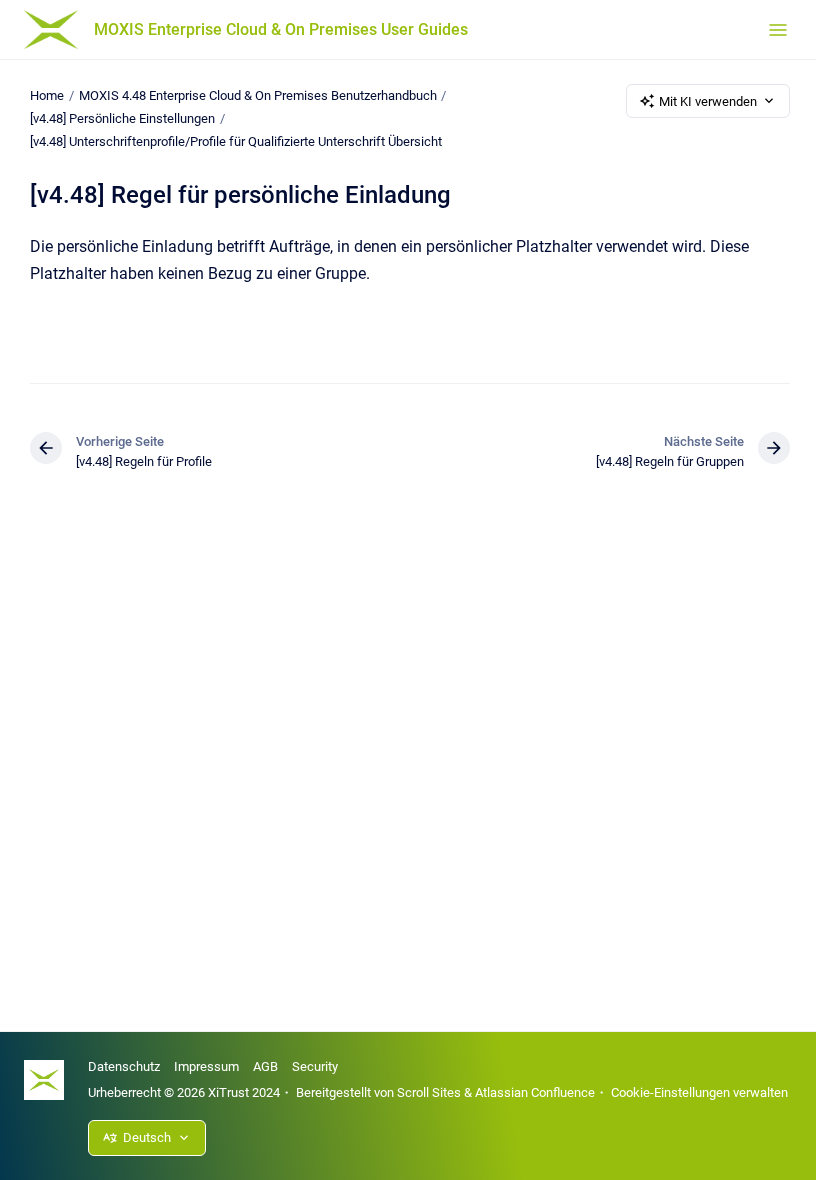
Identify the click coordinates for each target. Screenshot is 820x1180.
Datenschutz (124, 1066)
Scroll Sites (429, 1092)
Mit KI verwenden (708, 101)
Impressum (206, 1066)
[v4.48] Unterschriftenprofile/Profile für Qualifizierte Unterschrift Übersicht (236, 141)
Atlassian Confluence (535, 1092)
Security (315, 1066)
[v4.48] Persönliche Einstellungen (122, 118)
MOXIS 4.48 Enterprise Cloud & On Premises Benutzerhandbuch (258, 95)
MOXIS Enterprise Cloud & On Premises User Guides (281, 29)
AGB (265, 1066)
